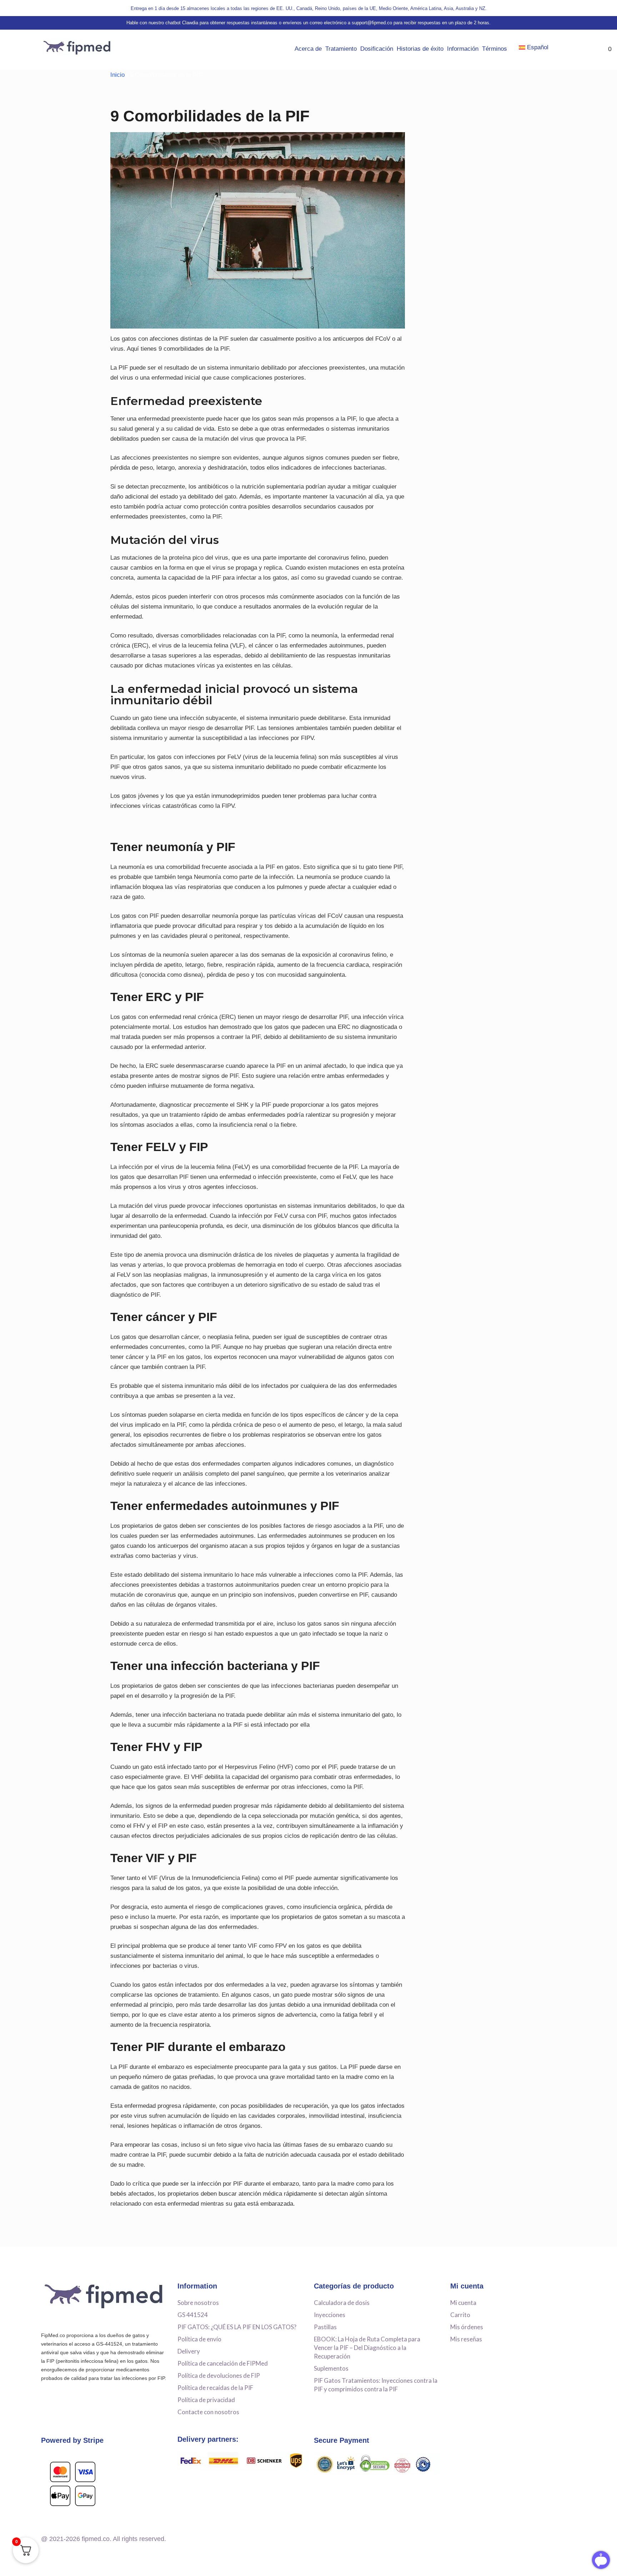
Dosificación (377, 49)
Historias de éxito (420, 49)
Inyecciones (330, 2315)
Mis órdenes (467, 2327)
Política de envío (199, 2339)
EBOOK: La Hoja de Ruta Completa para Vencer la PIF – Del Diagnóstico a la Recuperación (367, 2348)
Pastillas (325, 2327)
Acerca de (308, 49)
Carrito (460, 2315)
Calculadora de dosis (342, 2303)
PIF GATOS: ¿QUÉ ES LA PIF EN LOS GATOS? (237, 2327)
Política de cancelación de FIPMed (223, 2363)
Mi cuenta (463, 2303)
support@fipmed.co (372, 23)
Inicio (117, 75)
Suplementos (331, 2368)
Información (463, 49)
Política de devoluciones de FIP (219, 2375)
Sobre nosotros (198, 2303)
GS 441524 (193, 2315)
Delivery (189, 2351)
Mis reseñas (466, 2339)
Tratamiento (341, 49)
